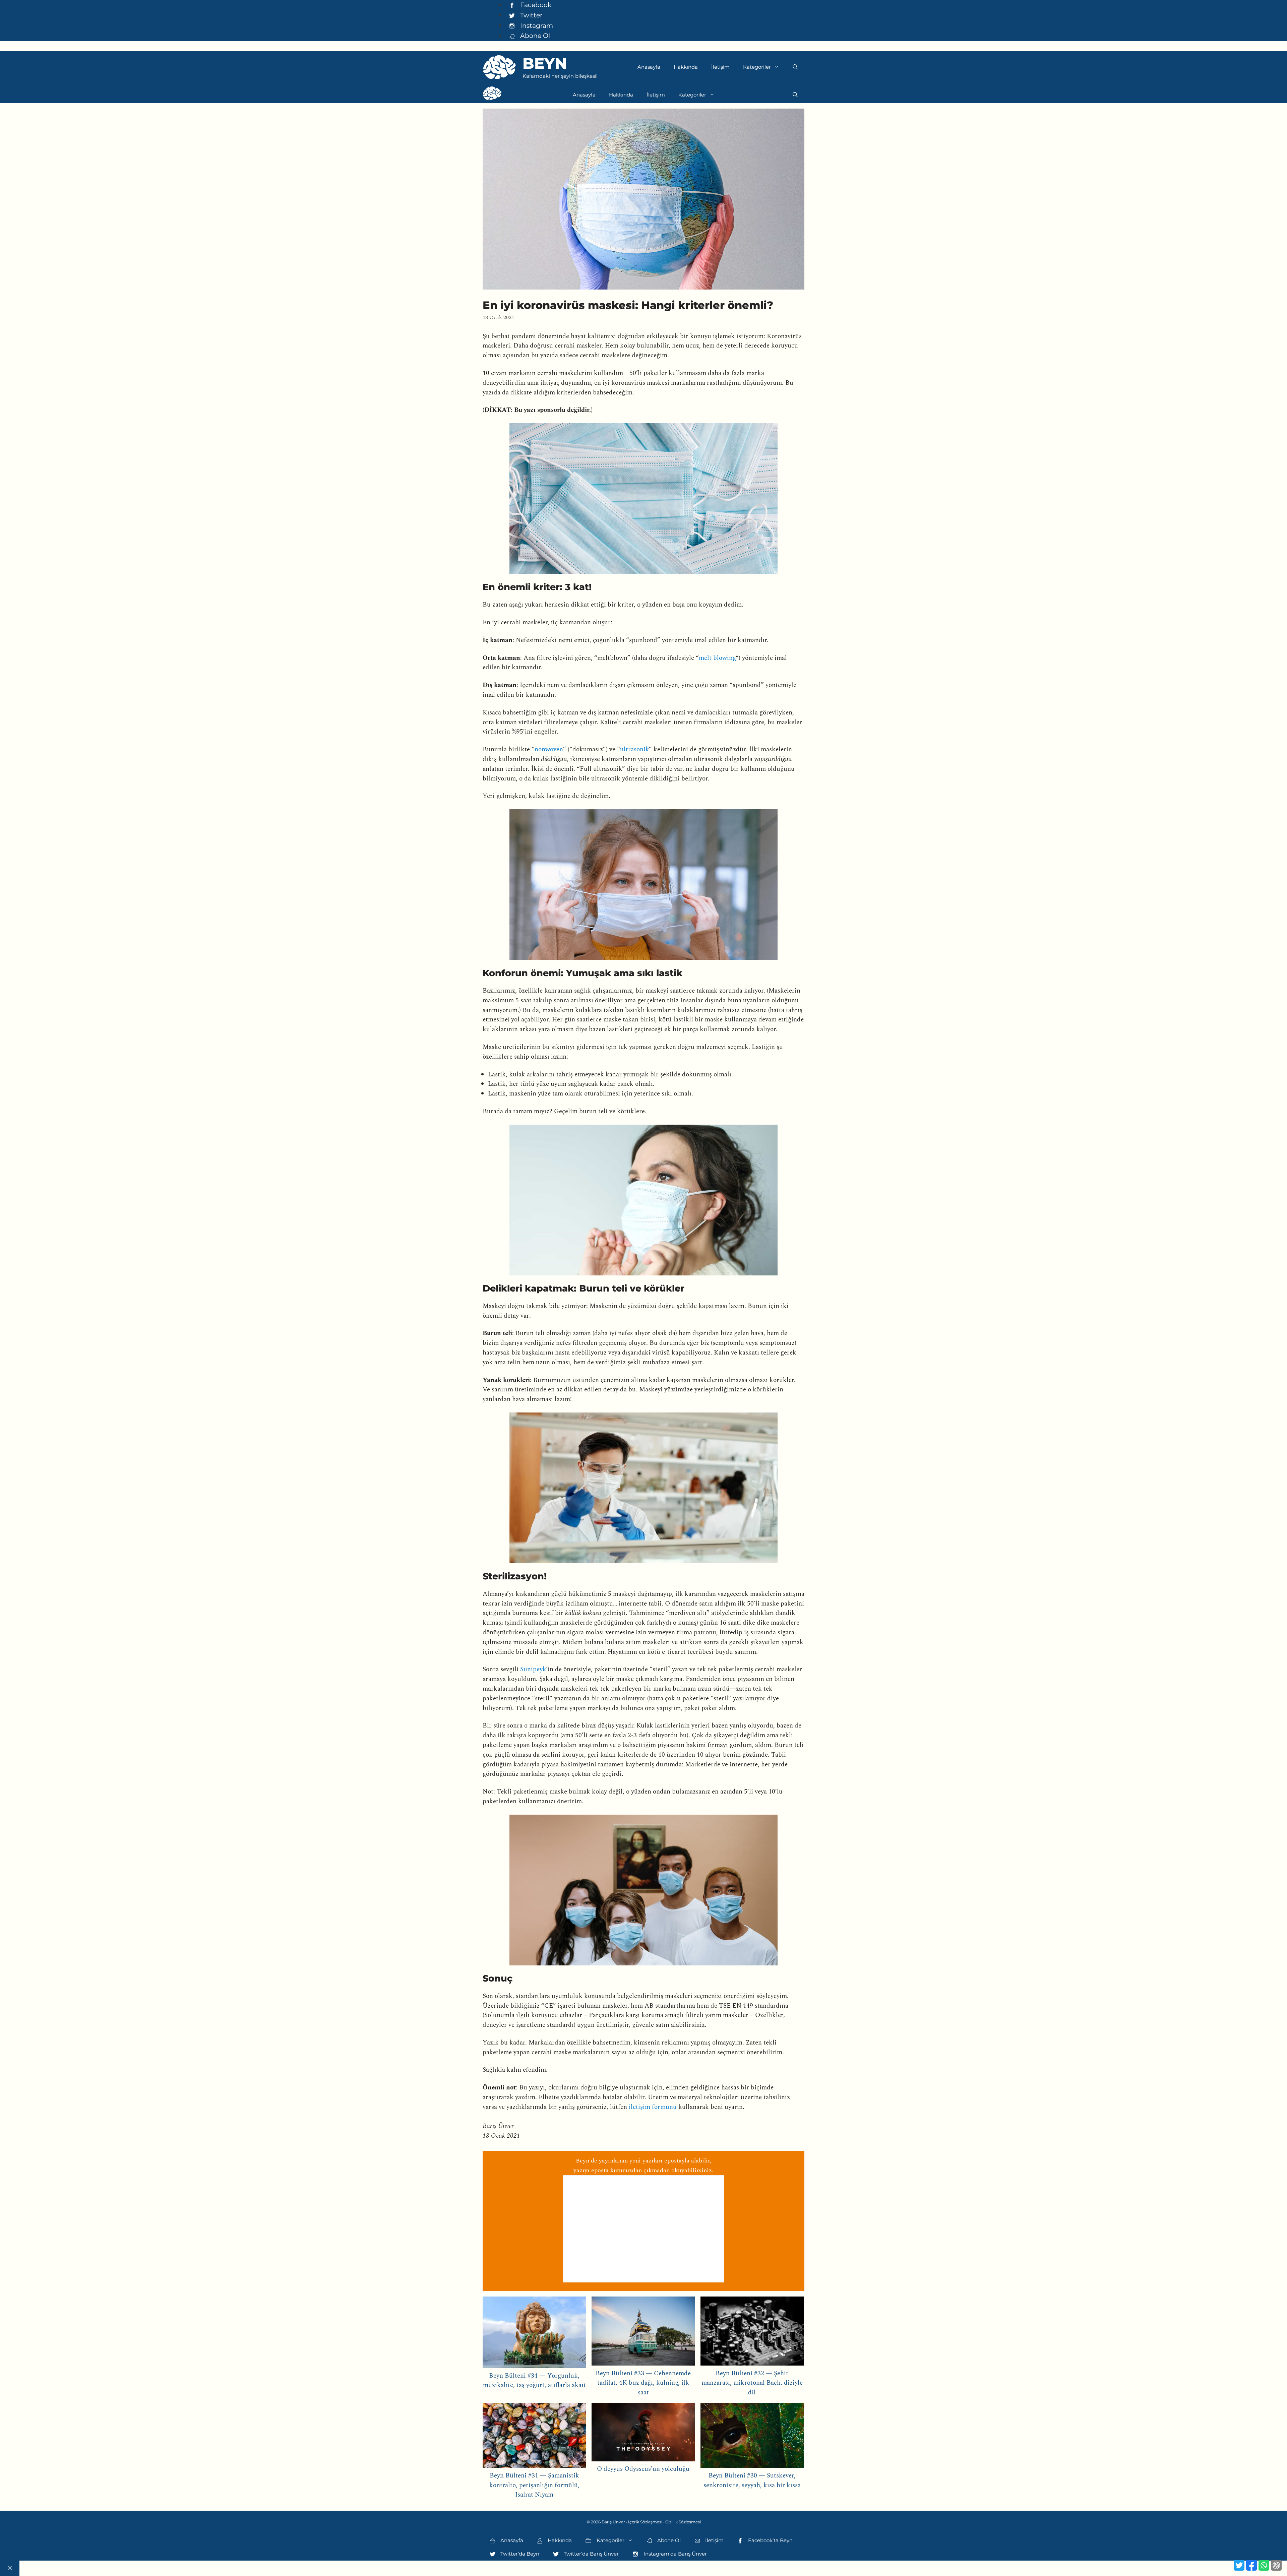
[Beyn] (492, 95)
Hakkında (686, 67)
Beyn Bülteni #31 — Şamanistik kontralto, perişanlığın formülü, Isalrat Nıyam (534, 2485)
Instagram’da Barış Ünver (675, 2554)
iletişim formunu (653, 2107)
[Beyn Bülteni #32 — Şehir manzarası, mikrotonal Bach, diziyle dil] (752, 2333)
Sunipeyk (533, 1669)
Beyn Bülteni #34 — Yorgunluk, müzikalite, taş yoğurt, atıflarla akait (534, 2381)
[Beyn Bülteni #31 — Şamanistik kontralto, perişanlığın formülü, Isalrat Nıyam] (534, 2437)
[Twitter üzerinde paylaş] (1239, 2565)
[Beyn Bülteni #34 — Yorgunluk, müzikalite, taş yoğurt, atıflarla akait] (534, 2334)
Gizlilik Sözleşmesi (683, 2522)
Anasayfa (649, 67)
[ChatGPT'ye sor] (1276, 2565)
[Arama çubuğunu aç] (795, 67)
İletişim (720, 67)
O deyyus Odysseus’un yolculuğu (643, 2469)
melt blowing (717, 658)
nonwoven (549, 749)
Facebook (535, 5)
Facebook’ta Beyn (770, 2540)
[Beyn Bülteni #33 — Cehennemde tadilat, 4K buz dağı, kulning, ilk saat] (643, 2333)
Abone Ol (534, 36)
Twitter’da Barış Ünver (591, 2554)
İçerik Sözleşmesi (645, 2522)
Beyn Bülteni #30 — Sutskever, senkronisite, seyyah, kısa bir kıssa (752, 2480)
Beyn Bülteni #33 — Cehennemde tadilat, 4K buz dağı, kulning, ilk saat (643, 2383)
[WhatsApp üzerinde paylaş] (1264, 2565)
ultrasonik (634, 749)
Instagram (536, 25)
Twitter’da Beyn (519, 2554)
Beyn (545, 63)
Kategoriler (757, 67)
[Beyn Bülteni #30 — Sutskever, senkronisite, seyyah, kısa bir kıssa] (752, 2437)
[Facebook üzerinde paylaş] (1251, 2565)
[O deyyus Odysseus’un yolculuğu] (643, 2434)
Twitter (531, 15)
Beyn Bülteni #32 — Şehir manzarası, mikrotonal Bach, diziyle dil (752, 2383)
